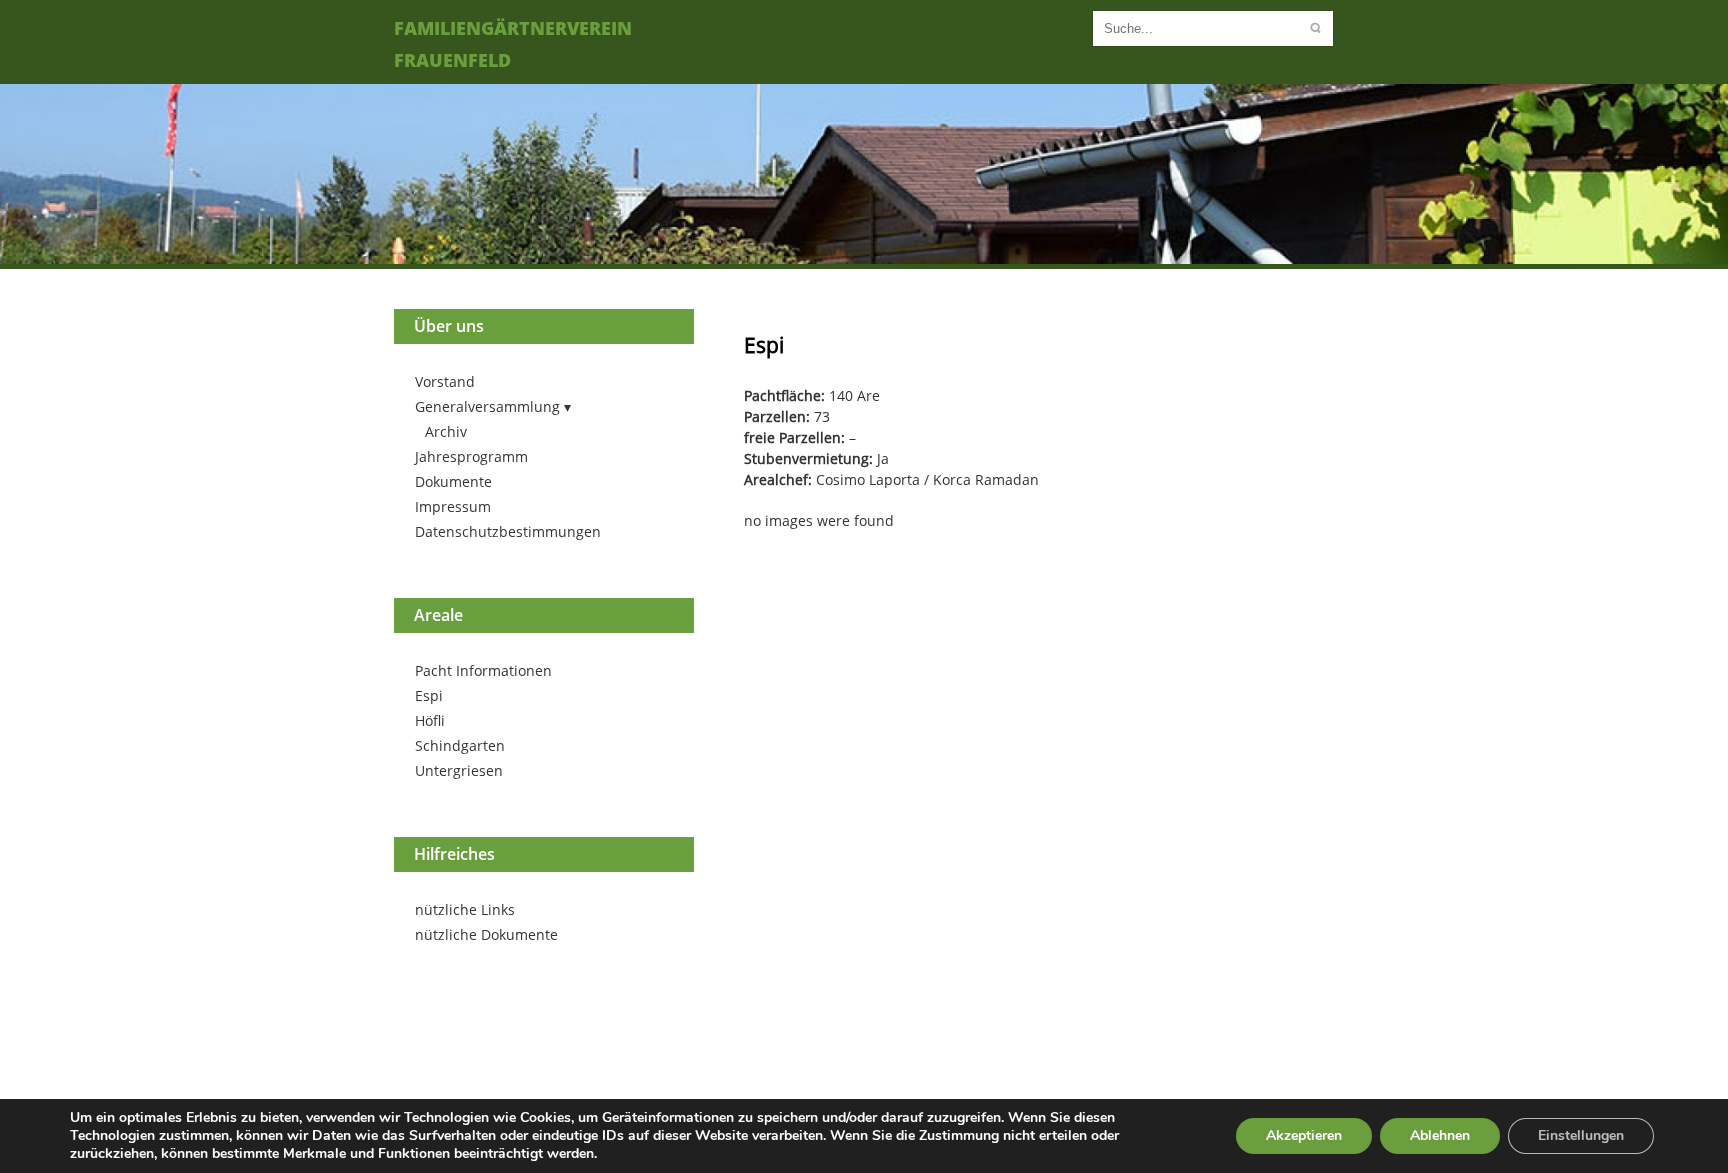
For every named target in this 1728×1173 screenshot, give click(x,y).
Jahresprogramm (471, 456)
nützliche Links (465, 909)
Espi (429, 695)
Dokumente (453, 481)
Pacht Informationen (483, 670)
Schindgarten (460, 745)
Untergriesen (459, 770)
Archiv (446, 431)
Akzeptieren (1304, 1135)
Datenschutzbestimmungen (508, 531)
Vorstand (445, 381)
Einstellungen (1581, 1135)
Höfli (430, 720)
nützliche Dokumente (486, 934)
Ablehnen (1440, 1135)
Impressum (453, 506)
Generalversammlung (487, 406)
